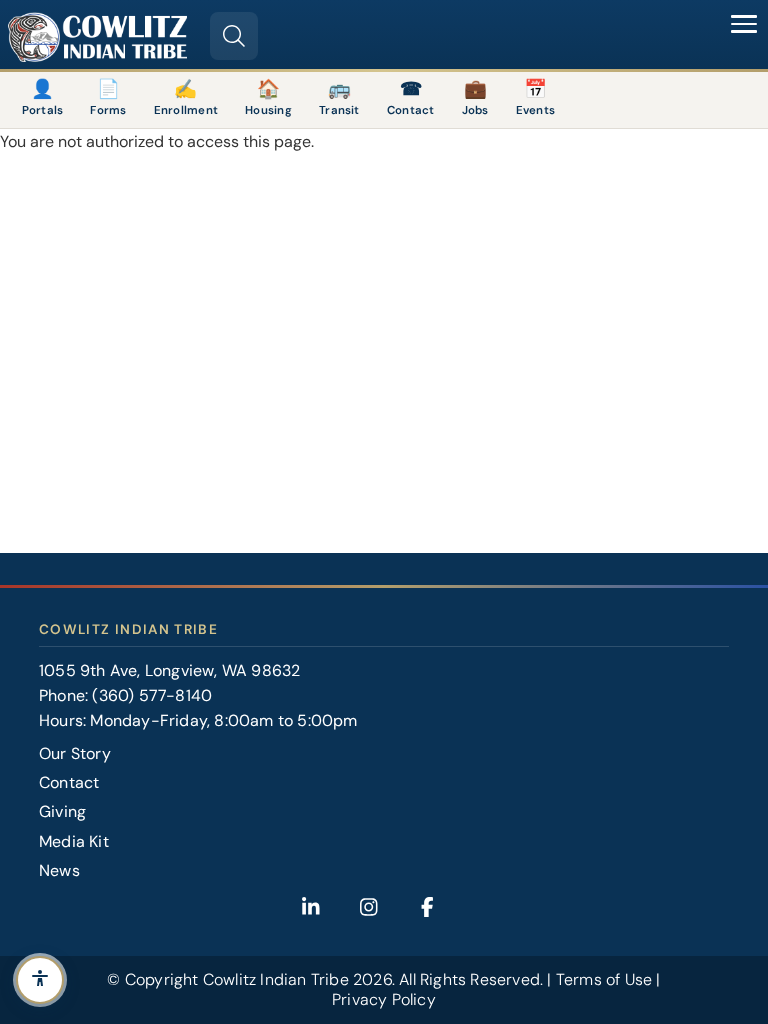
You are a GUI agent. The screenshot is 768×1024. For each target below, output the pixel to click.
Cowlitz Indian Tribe (276, 979)
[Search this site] (234, 36)
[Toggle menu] (744, 24)
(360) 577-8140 (152, 695)
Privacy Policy (384, 999)
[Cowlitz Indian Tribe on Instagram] (369, 907)
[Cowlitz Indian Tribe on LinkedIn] (311, 907)
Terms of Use (604, 979)
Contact (69, 782)
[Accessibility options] (40, 980)
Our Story (75, 753)
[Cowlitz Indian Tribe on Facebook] (427, 907)
